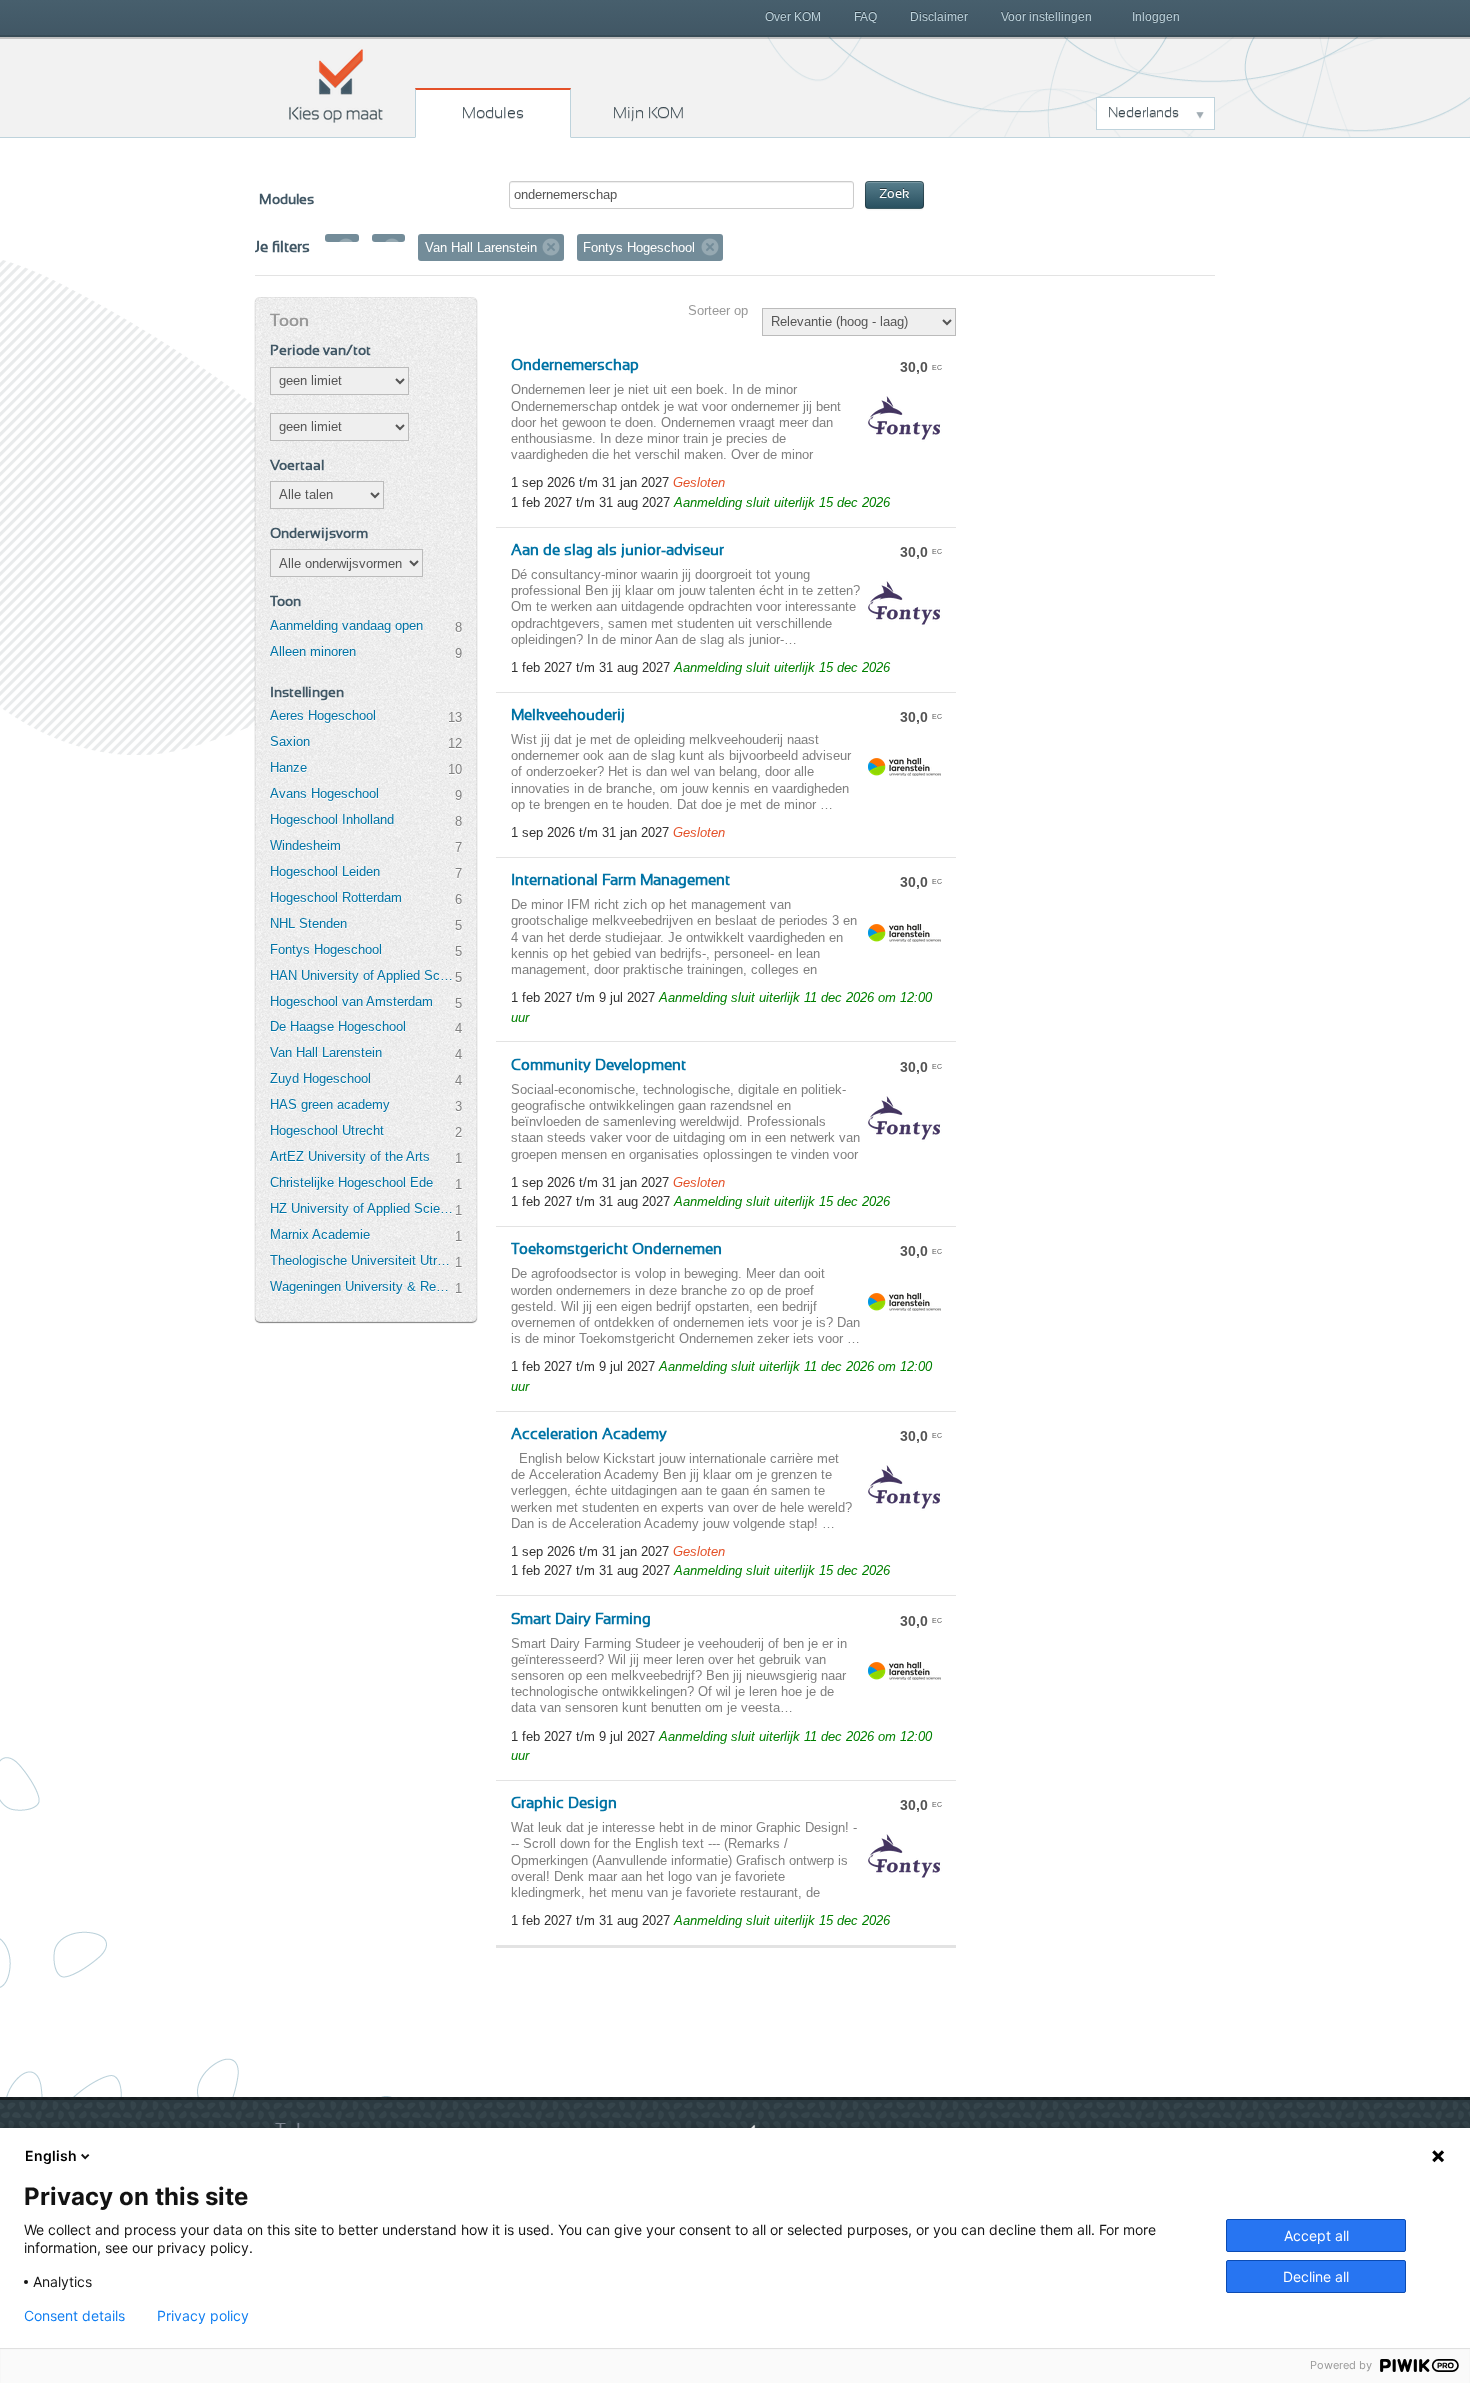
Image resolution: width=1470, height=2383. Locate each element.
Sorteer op (718, 310)
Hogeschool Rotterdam (336, 897)
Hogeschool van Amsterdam (351, 1001)
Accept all (1316, 2235)
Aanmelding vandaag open (346, 625)
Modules (493, 113)
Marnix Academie (320, 1234)
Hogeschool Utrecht (327, 1130)
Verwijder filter (346, 247)
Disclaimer (939, 17)
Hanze (288, 767)
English (51, 2155)
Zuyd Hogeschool (320, 1078)
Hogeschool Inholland (332, 819)
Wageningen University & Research (362, 1286)
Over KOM (793, 17)
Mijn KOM (648, 113)
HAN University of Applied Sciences (362, 975)
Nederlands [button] (1143, 113)
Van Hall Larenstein (326, 1052)
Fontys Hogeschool (326, 949)
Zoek (894, 194)
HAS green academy (330, 1104)
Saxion (290, 741)
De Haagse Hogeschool (338, 1026)
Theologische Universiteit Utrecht (362, 1260)
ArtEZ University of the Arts (350, 1156)
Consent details (74, 2316)
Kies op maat (336, 85)
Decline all (1316, 2276)
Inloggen (1156, 17)
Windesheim (305, 845)
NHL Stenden (308, 923)
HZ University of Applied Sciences (362, 1208)
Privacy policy (203, 2316)
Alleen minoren (313, 651)
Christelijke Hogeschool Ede (351, 1182)
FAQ (865, 17)
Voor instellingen (1046, 17)
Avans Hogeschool (324, 793)
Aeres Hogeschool (323, 715)
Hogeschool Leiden (325, 871)
